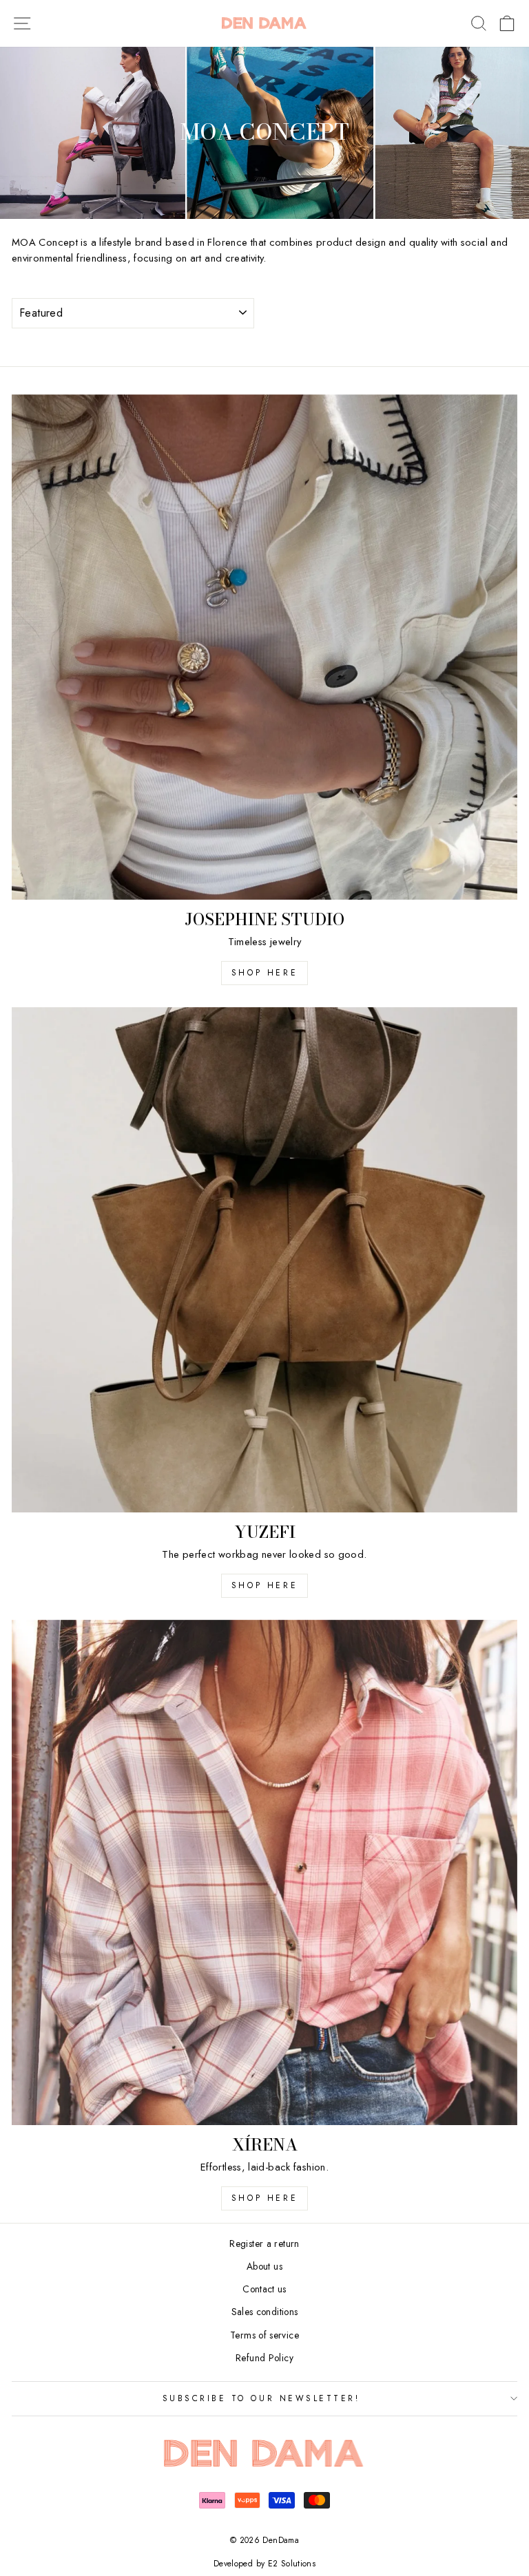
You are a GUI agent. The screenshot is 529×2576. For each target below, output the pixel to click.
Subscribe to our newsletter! (261, 2398)
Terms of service (264, 2335)
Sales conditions (265, 2312)
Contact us (264, 2289)
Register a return (264, 2244)
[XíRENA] (264, 1872)
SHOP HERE (264, 1585)
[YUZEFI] (264, 1260)
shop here (264, 973)
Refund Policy (264, 2358)
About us (264, 2266)
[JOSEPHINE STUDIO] (264, 647)
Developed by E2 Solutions (264, 2564)
